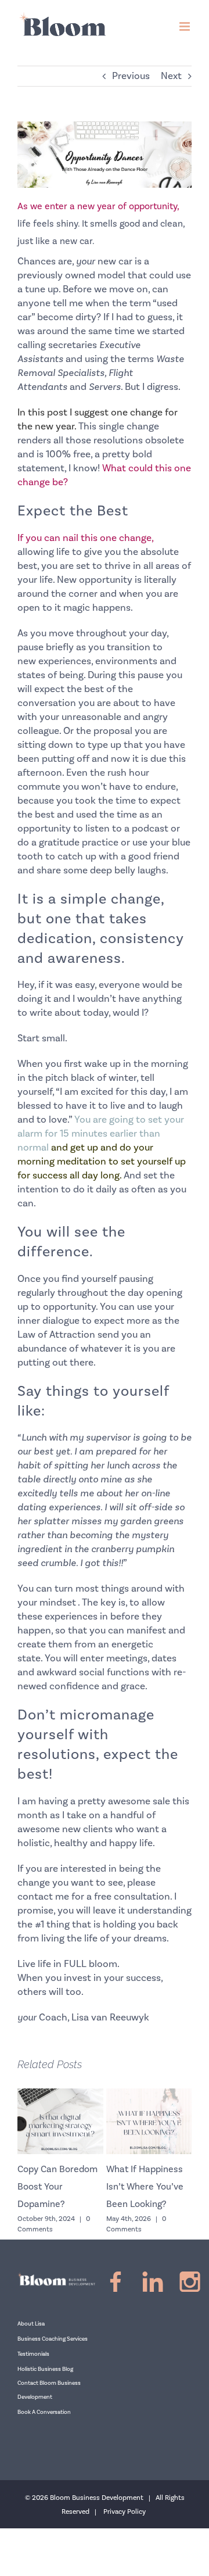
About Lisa (31, 2324)
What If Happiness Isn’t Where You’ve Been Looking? (128, 2187)
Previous (131, 76)
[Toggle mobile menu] (185, 26)
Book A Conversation (44, 2412)
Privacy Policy (125, 2512)
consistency (142, 938)
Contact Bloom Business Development (49, 2390)
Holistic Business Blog (45, 2369)
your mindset (47, 1603)
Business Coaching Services (53, 2339)
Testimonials (33, 2354)
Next (171, 76)
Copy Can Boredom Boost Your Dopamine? (41, 2187)
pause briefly (46, 647)
